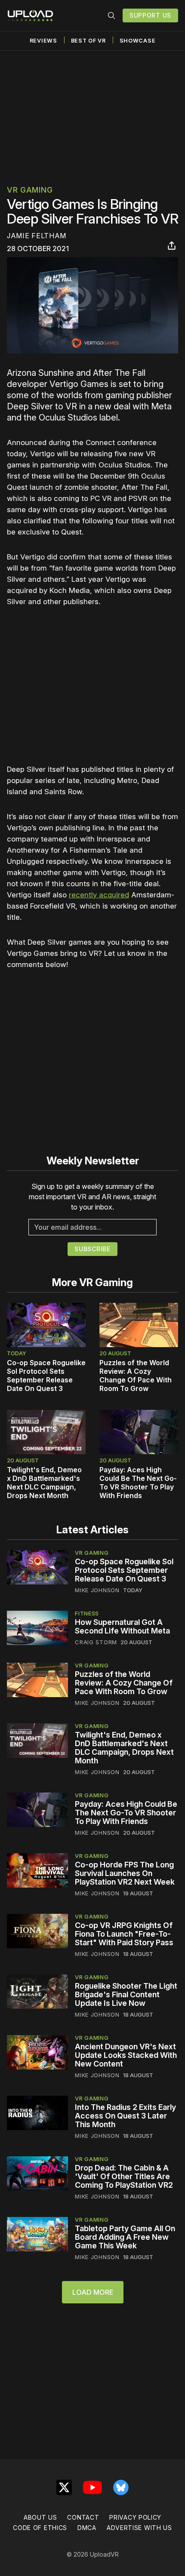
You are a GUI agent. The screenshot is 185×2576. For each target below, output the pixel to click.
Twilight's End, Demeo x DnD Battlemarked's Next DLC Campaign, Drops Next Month (44, 1483)
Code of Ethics (40, 2528)
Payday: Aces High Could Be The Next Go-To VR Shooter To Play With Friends (138, 1483)
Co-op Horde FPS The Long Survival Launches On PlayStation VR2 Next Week (125, 1873)
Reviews (43, 41)
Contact (83, 2517)
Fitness (87, 1613)
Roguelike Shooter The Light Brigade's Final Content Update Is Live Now (126, 1994)
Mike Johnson (97, 1590)
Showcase (138, 41)
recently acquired (99, 895)
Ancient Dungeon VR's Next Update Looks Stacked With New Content (126, 2055)
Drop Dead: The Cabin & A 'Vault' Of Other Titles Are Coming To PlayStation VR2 (124, 2176)
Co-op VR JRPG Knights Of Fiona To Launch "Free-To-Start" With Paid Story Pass (124, 1934)
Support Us (150, 15)
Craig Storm (96, 1642)
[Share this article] (172, 246)
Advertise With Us (139, 2528)
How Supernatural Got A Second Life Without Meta (122, 1626)
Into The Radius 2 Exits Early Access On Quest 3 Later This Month (125, 2116)
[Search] (111, 15)
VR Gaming (30, 190)
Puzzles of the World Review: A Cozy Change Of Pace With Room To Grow (136, 1376)
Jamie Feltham (37, 236)
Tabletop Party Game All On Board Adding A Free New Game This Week (125, 2237)
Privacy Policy (135, 2517)
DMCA (87, 2528)
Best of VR (88, 41)
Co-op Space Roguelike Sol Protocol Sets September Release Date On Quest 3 (46, 1376)
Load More (93, 2292)
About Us (40, 2517)
